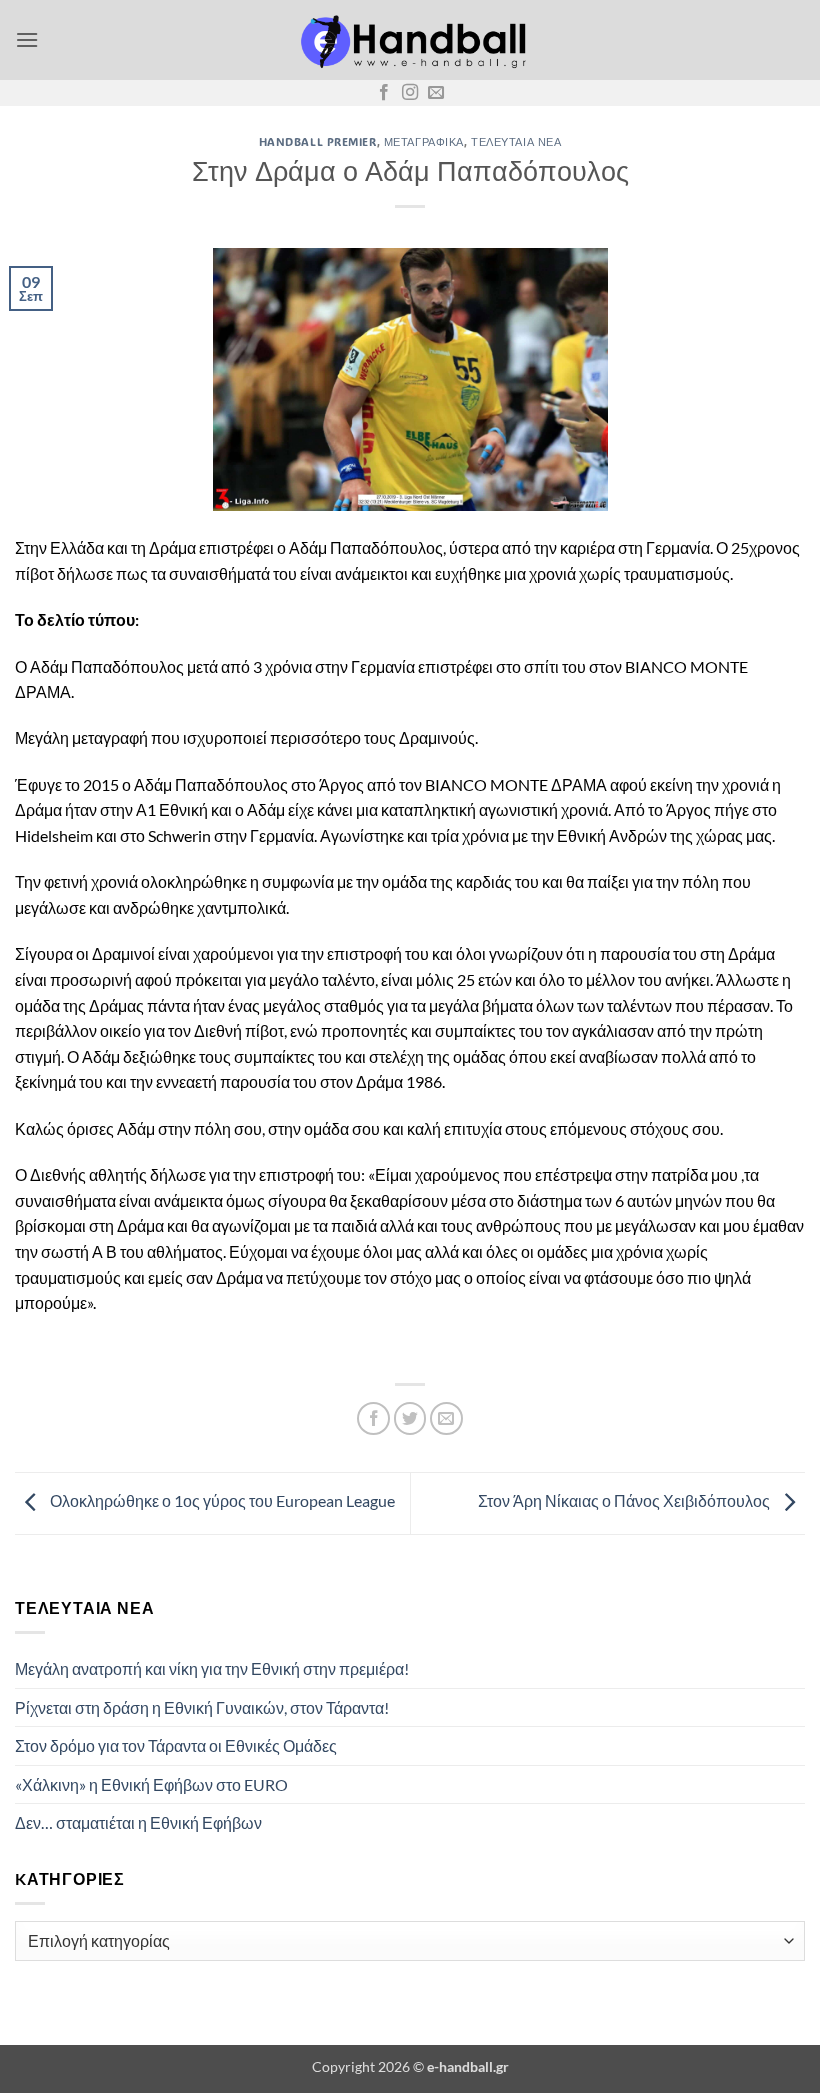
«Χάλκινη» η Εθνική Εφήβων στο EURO (151, 1784)
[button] (27, 39)
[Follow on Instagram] (410, 93)
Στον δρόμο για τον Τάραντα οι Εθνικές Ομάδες (176, 1745)
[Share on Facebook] (373, 1418)
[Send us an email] (436, 93)
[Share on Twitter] (410, 1418)
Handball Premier (318, 141)
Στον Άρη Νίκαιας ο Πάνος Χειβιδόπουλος (625, 1501)
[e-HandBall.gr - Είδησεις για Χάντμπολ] (410, 40)
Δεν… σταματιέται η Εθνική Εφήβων (138, 1822)
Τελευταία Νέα (516, 141)
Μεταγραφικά (424, 141)
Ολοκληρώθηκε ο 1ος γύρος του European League (221, 1501)
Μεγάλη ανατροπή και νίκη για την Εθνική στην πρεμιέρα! (212, 1668)
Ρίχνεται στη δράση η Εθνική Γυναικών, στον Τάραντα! (202, 1707)
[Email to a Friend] (446, 1418)
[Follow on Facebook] (384, 93)
